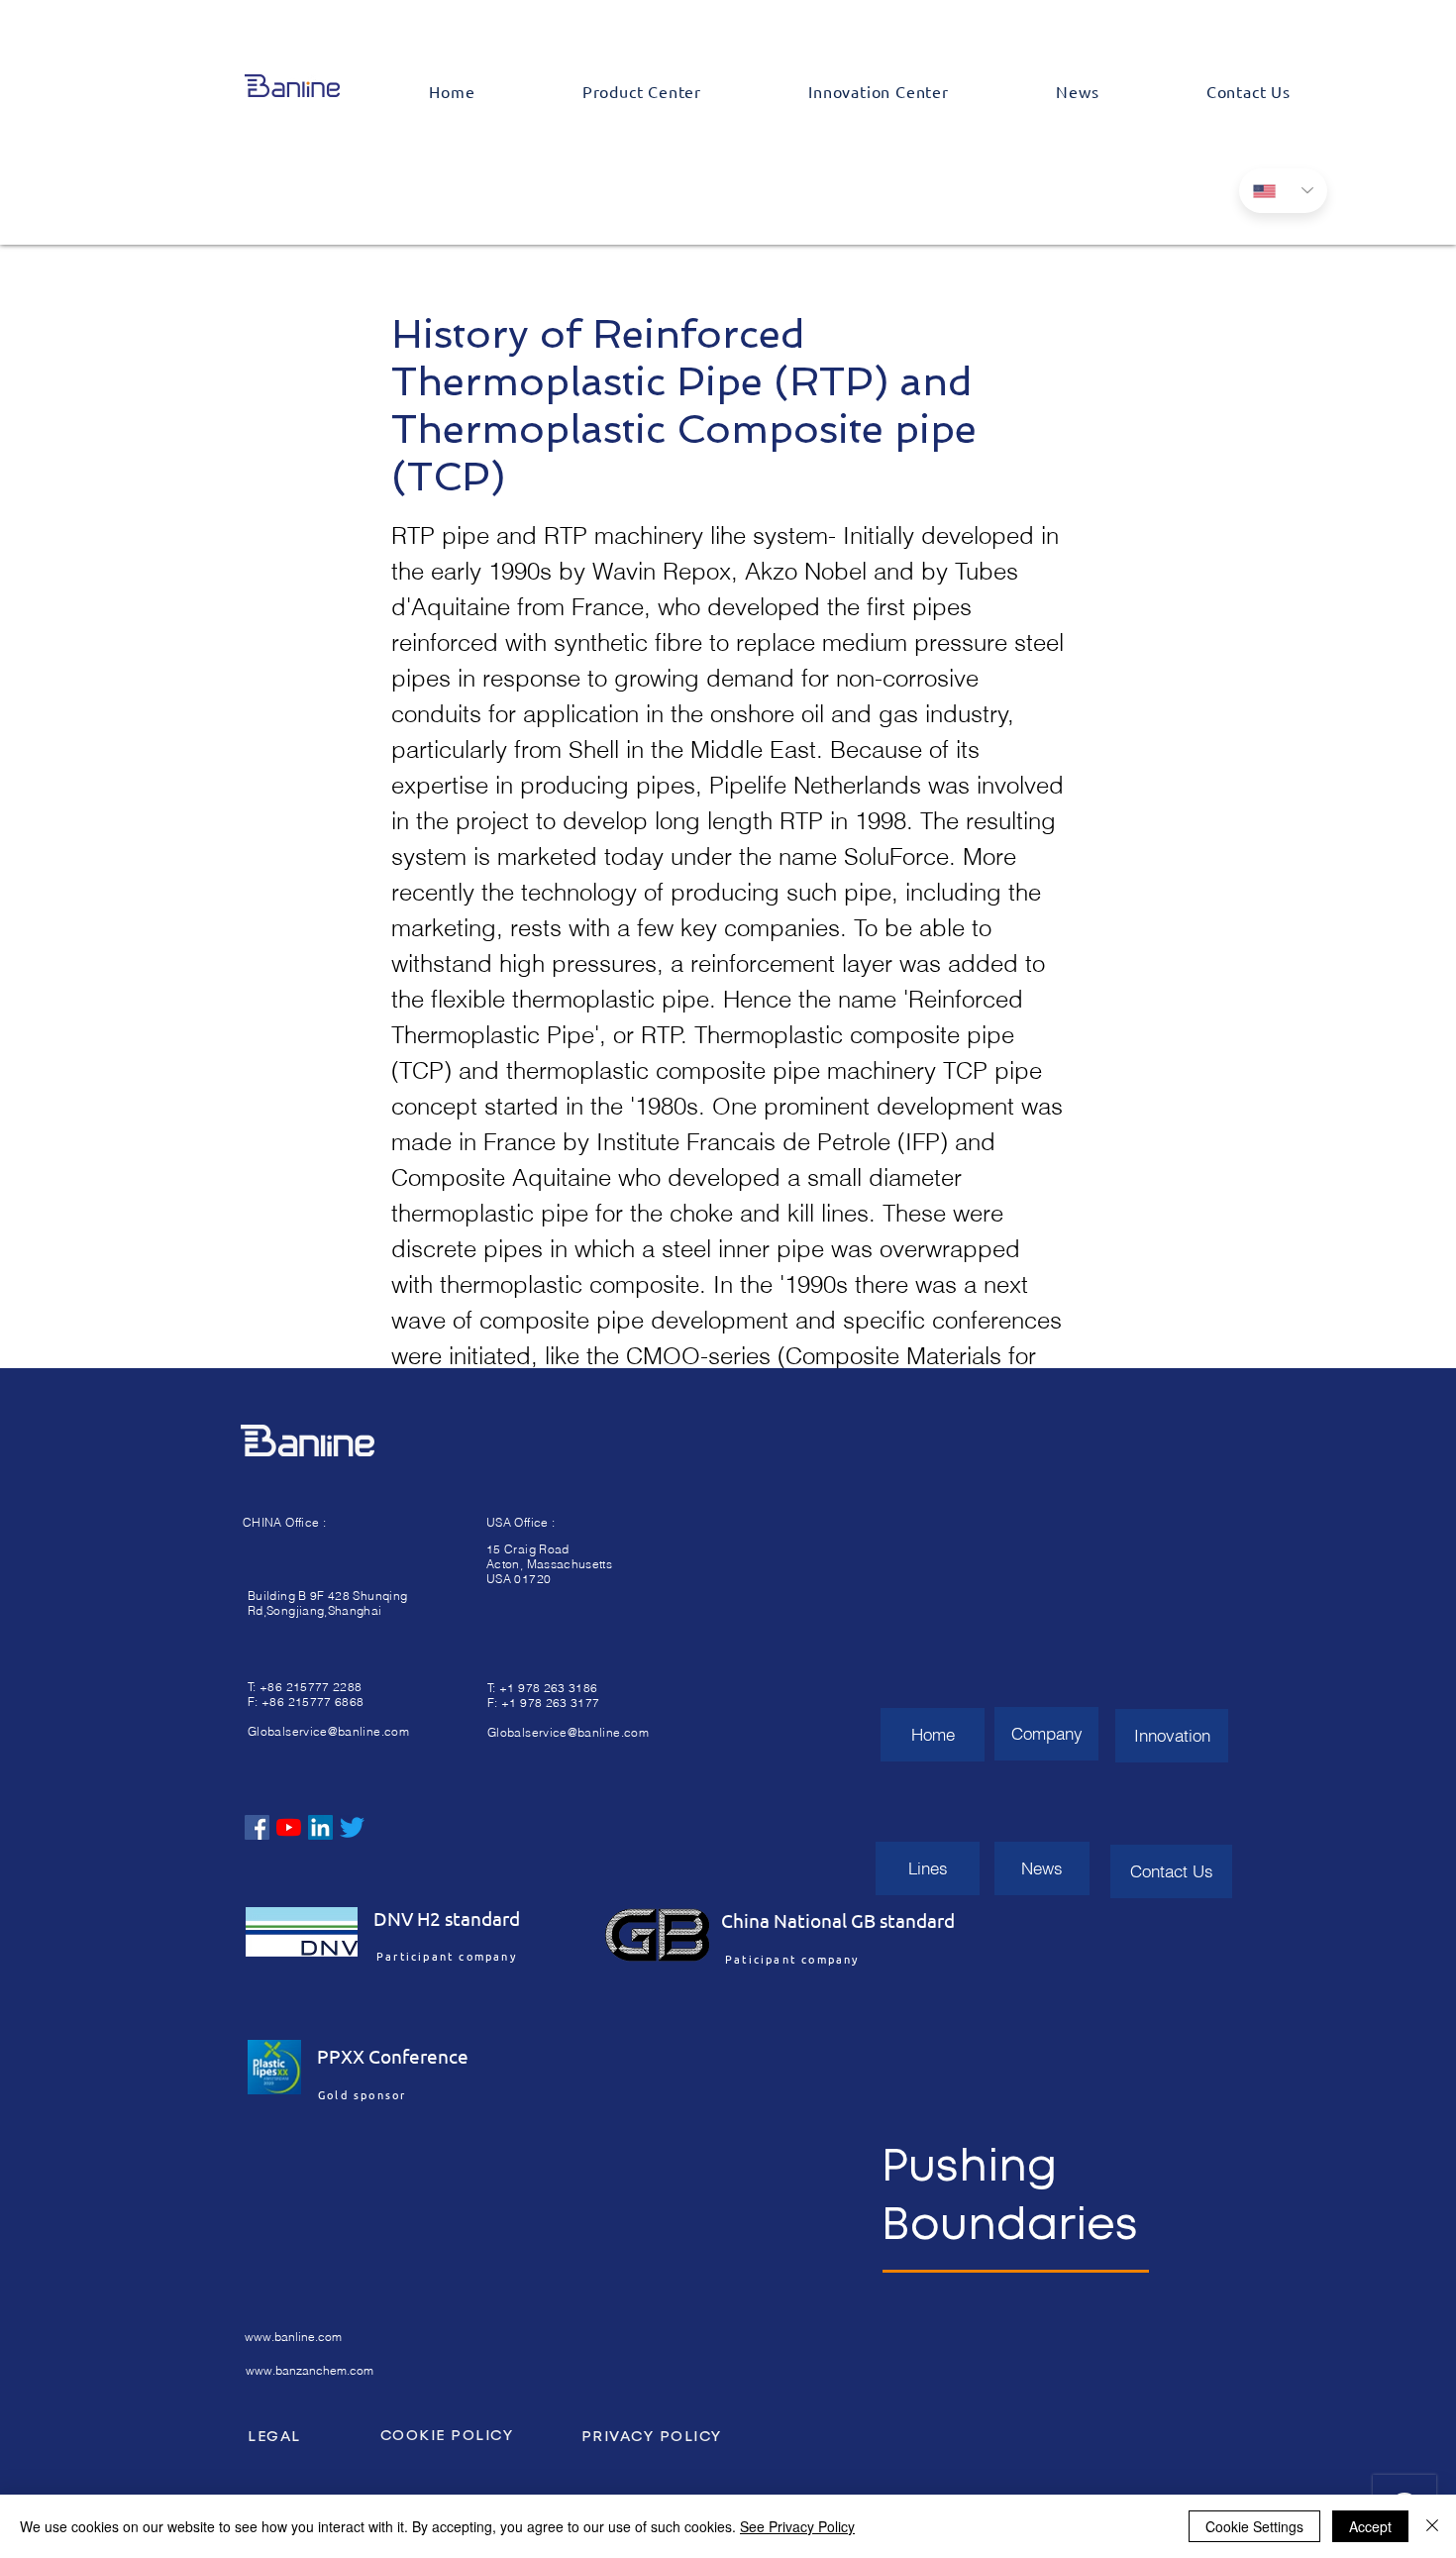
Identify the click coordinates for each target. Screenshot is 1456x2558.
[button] (642, 91)
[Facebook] (257, 1827)
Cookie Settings (1254, 2526)
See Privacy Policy (797, 2526)
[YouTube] (289, 1827)
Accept (1370, 2526)
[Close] (1432, 2526)
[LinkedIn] (320, 1827)
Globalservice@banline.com (328, 1731)
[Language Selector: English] (1283, 191)
